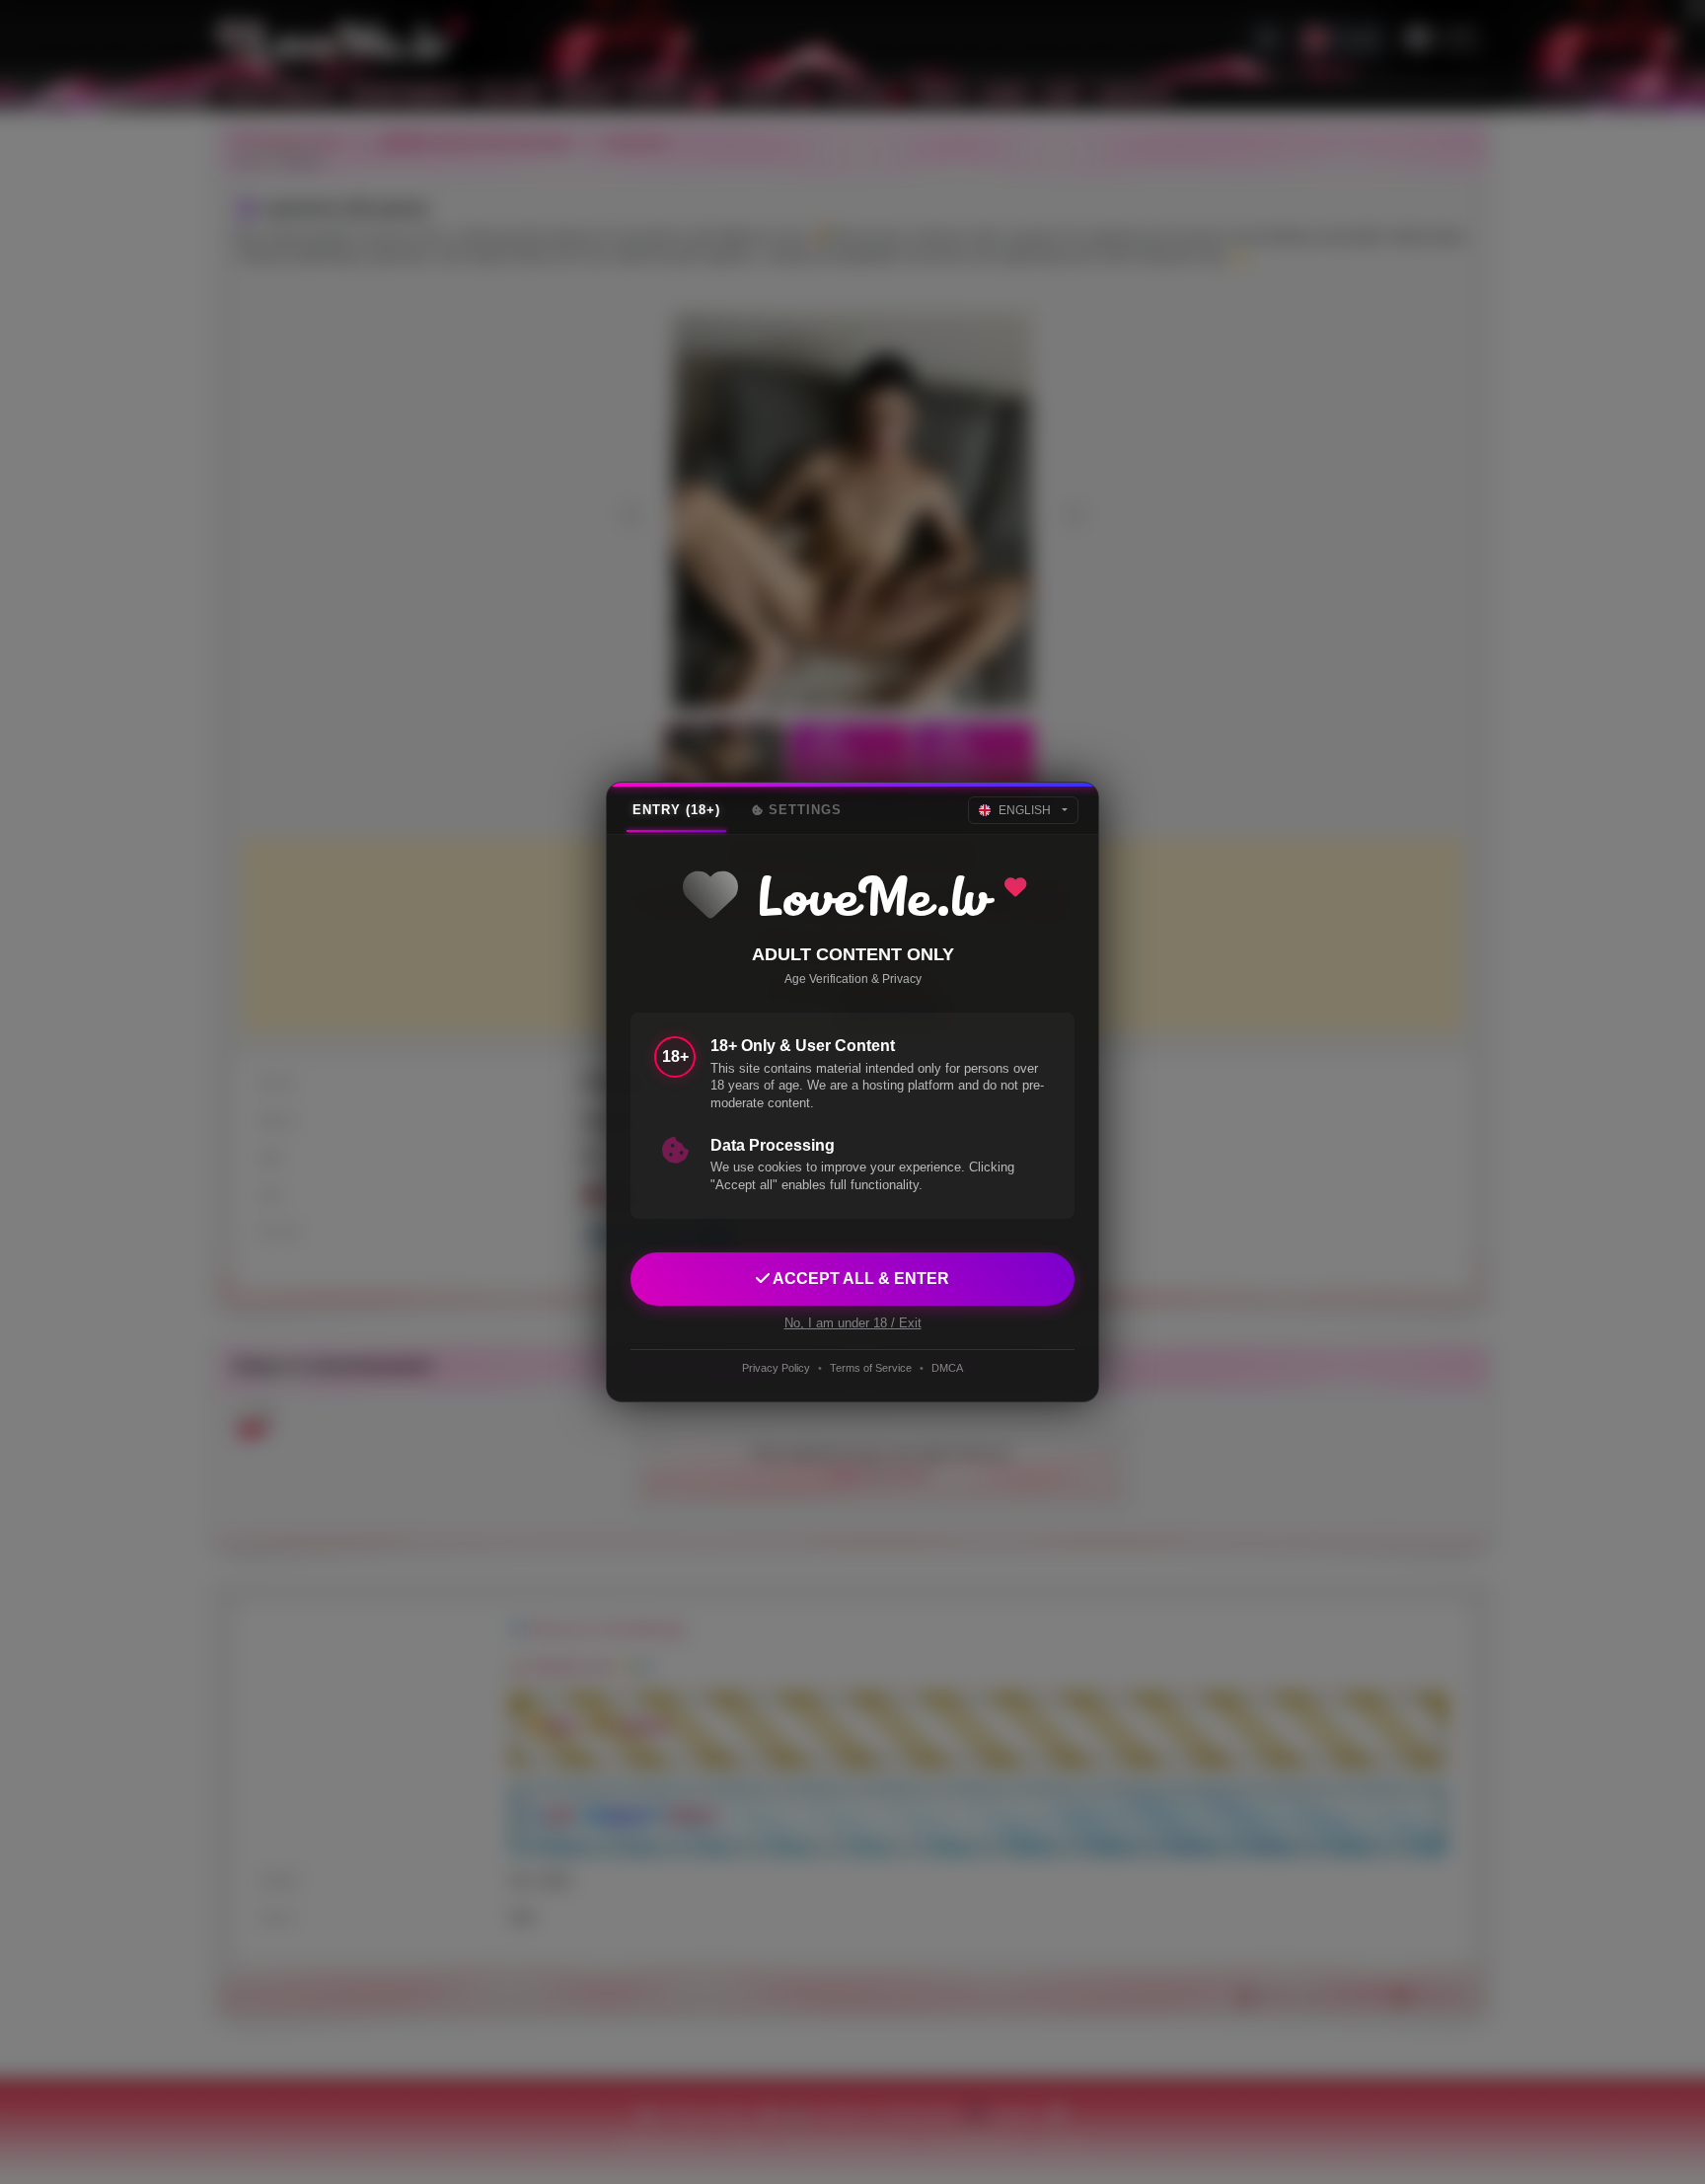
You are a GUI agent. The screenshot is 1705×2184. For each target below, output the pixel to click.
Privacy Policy (776, 1368)
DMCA (947, 1368)
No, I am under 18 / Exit (853, 1323)
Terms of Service (871, 1368)
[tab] (676, 810)
